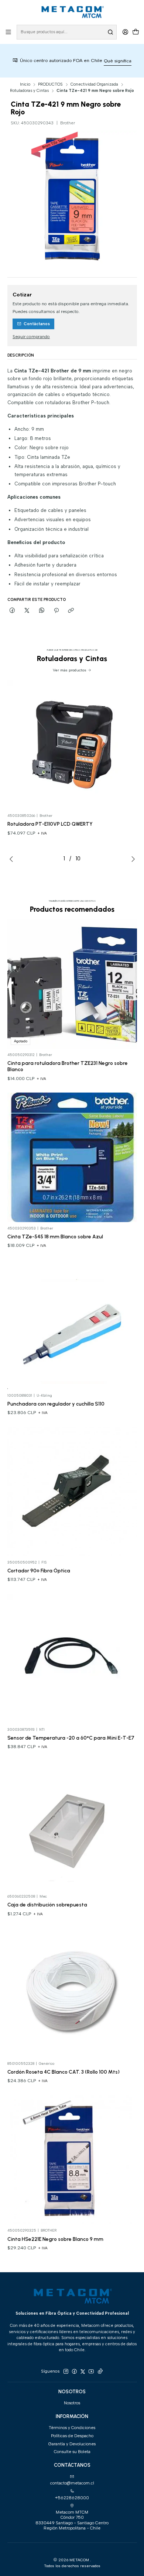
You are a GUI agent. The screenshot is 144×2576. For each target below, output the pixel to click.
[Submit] (110, 32)
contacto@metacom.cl (72, 2483)
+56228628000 (72, 2498)
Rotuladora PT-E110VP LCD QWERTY (50, 824)
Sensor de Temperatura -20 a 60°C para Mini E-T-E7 (71, 1738)
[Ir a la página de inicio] (72, 12)
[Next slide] (131, 859)
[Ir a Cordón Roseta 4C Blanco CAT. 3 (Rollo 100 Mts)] (72, 1993)
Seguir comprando (31, 337)
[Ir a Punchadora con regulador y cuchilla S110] (72, 1324)
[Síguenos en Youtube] (91, 2372)
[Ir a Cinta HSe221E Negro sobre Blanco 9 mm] (72, 2159)
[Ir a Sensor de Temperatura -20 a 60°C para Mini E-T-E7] (72, 1659)
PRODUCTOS (50, 84)
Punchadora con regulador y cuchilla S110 (56, 1404)
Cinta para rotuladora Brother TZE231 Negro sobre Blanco (68, 1066)
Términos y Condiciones (72, 2428)
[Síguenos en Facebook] (74, 2372)
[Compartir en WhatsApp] (42, 611)
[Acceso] (125, 32)
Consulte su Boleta (72, 2452)
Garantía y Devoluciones (72, 2444)
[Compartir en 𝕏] (27, 611)
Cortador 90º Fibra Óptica (39, 1571)
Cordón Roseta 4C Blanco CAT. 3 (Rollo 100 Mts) (64, 2072)
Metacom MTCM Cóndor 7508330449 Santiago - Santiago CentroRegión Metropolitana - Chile (72, 2520)
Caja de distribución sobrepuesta (47, 1905)
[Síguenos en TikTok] (100, 2372)
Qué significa (90, 61)
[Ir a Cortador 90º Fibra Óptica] (72, 1491)
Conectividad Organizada (94, 84)
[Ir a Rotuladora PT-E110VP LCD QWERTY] (72, 745)
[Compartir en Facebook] (13, 611)
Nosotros (72, 2403)
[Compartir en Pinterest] (56, 611)
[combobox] (67, 32)
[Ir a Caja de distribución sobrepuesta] (72, 1825)
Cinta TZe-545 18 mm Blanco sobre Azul (55, 1237)
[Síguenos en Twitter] (83, 2372)
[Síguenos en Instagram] (66, 2372)
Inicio (25, 84)
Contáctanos (37, 324)
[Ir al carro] (136, 32)
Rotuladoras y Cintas (29, 91)
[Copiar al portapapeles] (71, 611)
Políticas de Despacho (72, 2436)
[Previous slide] (13, 859)
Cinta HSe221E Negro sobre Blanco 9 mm (55, 2239)
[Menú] (8, 32)
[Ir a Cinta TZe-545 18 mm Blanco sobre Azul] (72, 1157)
